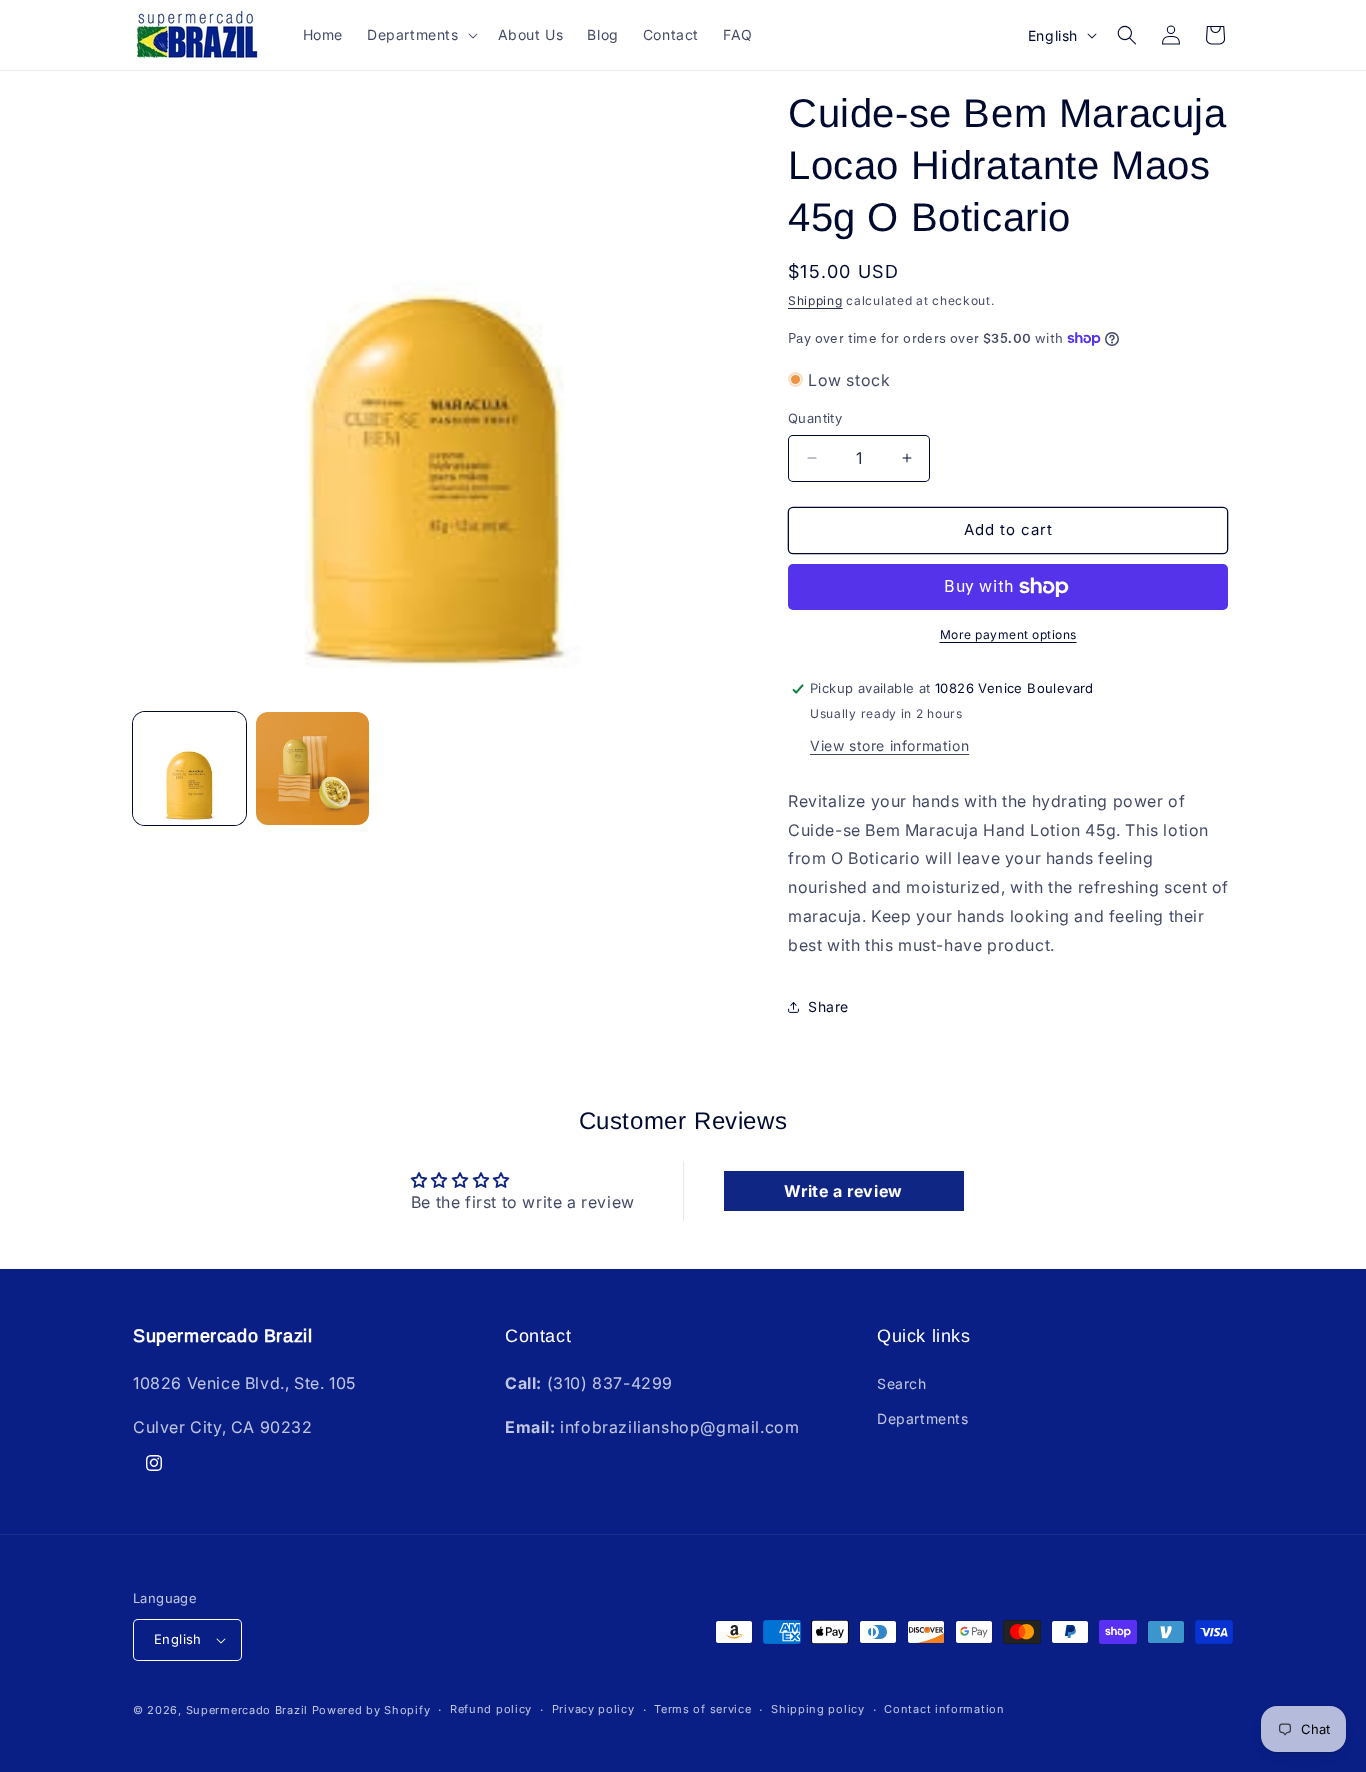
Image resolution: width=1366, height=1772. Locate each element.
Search (902, 1383)
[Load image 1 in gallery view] (189, 768)
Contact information (944, 1709)
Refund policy (491, 1709)
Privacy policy (593, 1709)
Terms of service (702, 1709)
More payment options (1008, 634)
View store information (889, 745)
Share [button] (828, 1006)
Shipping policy (818, 1709)
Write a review (843, 1191)
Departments (923, 1418)
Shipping (815, 300)
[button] (420, 35)
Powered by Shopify (371, 1710)
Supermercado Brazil (247, 1710)
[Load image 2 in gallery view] (312, 768)
